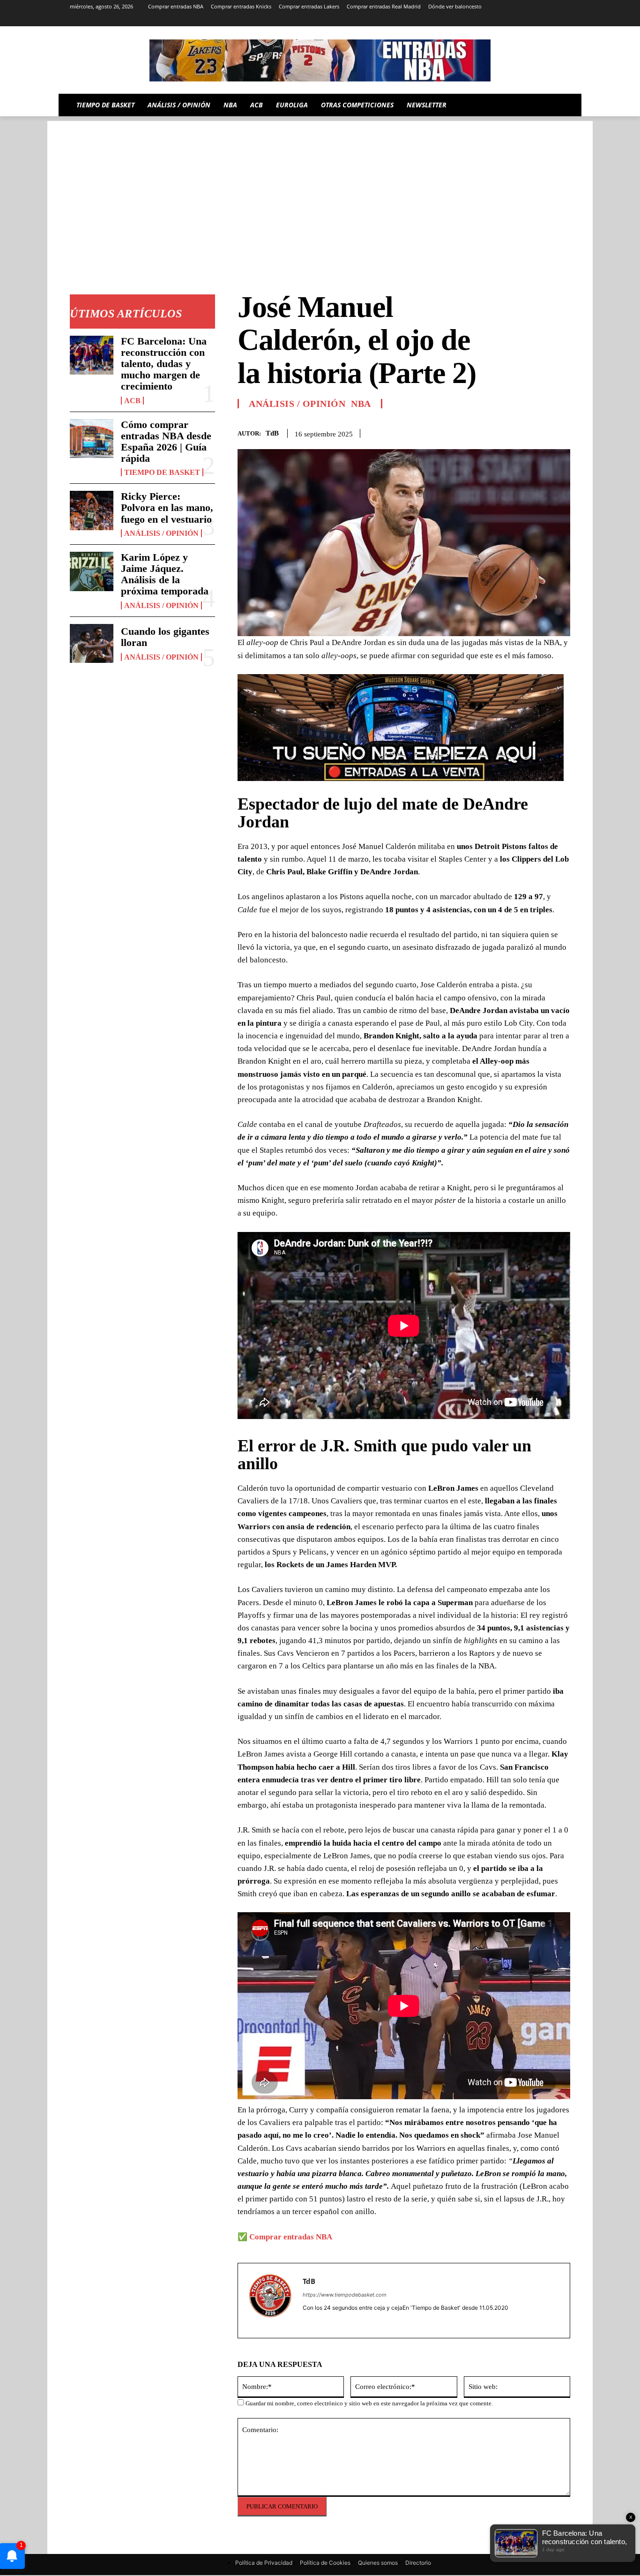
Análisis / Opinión (161, 533)
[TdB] (270, 2301)
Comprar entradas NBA (291, 2237)
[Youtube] (565, 20)
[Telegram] (513, 20)
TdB (272, 433)
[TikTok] (526, 20)
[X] (552, 20)
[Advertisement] (320, 187)
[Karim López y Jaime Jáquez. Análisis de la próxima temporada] (92, 571)
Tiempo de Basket (162, 472)
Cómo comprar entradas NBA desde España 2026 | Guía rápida (166, 442)
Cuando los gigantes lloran (165, 637)
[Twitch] (539, 20)
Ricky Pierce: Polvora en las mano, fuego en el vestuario (167, 507)
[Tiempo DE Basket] (320, 60)
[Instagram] (487, 20)
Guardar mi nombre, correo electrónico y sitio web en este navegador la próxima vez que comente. (369, 2403)
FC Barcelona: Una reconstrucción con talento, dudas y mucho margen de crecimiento (164, 364)
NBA (361, 404)
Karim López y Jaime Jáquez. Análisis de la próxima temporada (165, 574)
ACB (132, 401)
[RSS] (500, 20)
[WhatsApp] (539, 432)
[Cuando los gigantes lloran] (92, 644)
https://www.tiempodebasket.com (345, 2295)
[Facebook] (496, 432)
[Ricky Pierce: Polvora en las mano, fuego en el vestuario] (92, 511)
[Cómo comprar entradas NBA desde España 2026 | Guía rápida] (92, 439)
